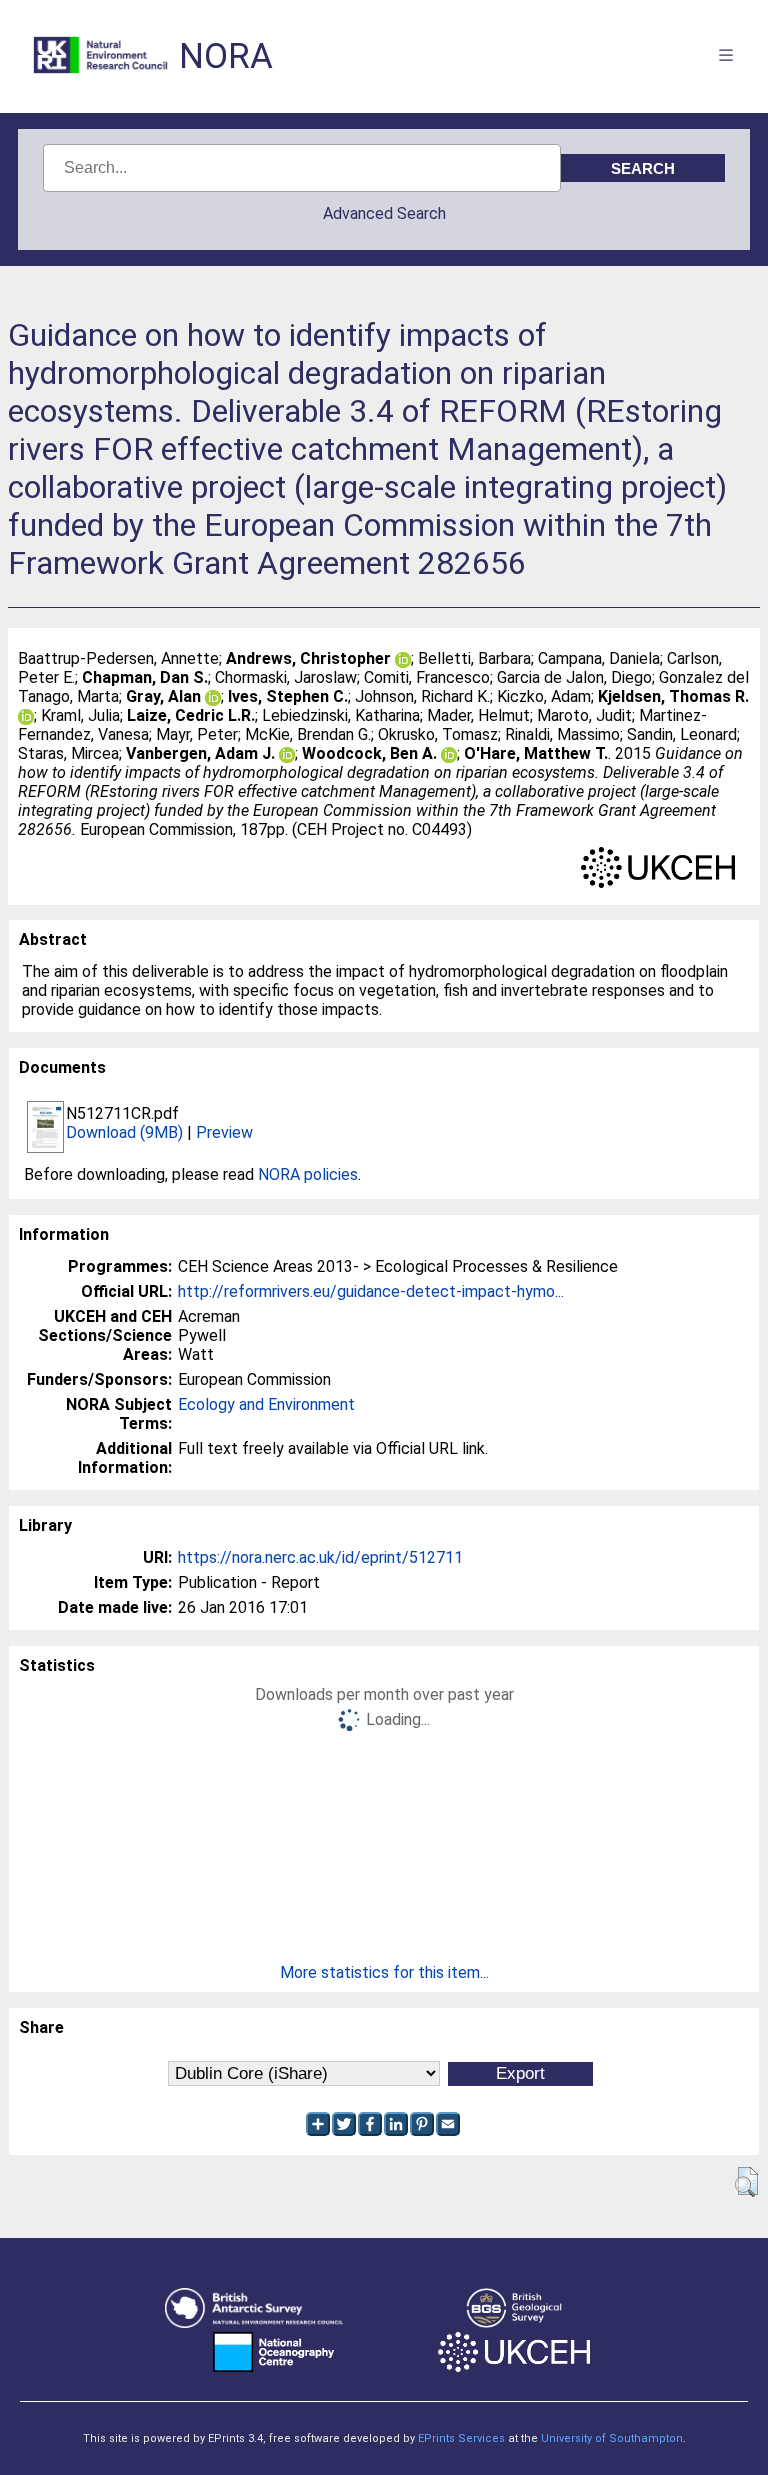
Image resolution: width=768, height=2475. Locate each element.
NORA (226, 56)
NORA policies (308, 1174)
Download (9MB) (124, 1132)
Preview (224, 1132)
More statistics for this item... (384, 1972)
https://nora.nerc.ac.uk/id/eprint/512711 (320, 1557)
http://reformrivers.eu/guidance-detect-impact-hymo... (371, 1291)
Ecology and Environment (266, 1404)
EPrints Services (461, 2438)
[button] (746, 2182)
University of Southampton (612, 2438)
